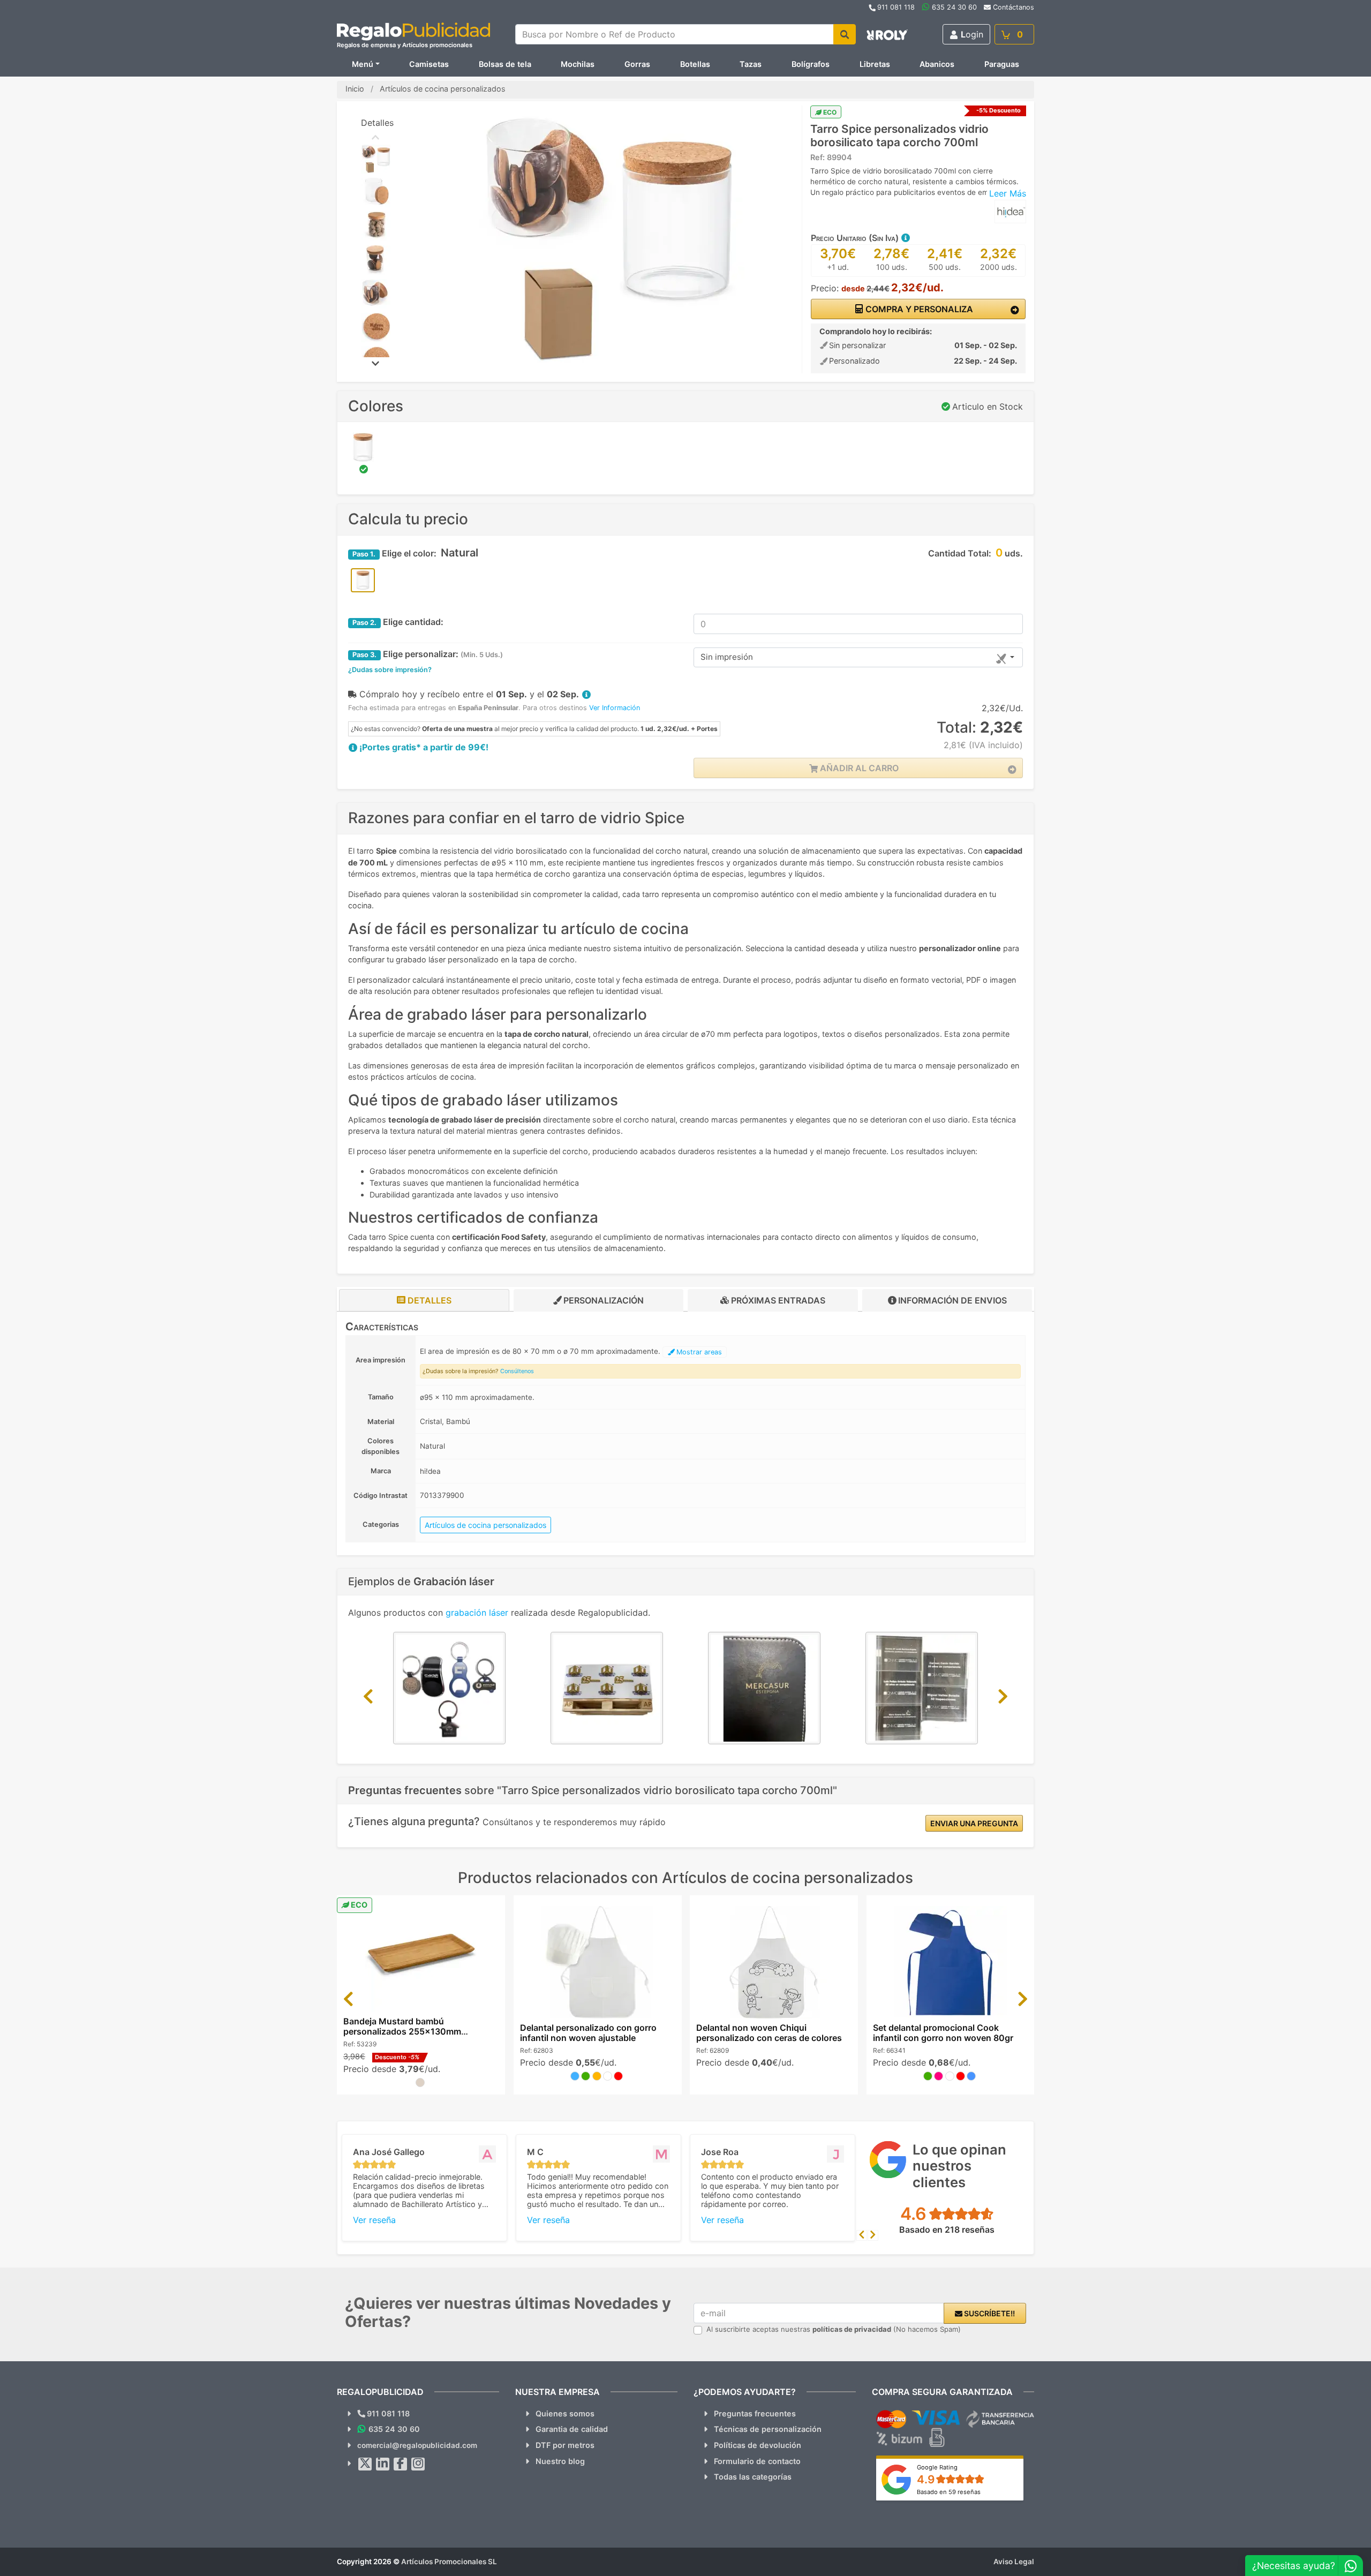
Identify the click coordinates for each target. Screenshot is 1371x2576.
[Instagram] (418, 2464)
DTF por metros (565, 2445)
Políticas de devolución (758, 2445)
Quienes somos (565, 2413)
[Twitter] (365, 2464)
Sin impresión (727, 657)
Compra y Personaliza (918, 309)
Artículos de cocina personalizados (485, 1525)
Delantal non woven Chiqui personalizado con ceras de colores (769, 2033)
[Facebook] (401, 2464)
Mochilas (578, 64)
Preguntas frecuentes (755, 2413)
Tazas (751, 64)
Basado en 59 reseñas (949, 2492)
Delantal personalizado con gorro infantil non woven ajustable (588, 2033)
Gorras (637, 64)
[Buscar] (845, 34)
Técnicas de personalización (768, 2429)
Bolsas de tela (505, 64)
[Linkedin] (383, 2464)
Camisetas (429, 64)
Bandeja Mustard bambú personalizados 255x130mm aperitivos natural (402, 2031)
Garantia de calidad (572, 2429)
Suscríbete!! (989, 2313)
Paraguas (1002, 64)
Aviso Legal (1014, 2562)
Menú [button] (363, 64)
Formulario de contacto (757, 2461)
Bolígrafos (811, 64)
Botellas (695, 64)
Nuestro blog (560, 2461)
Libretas (875, 64)
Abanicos (937, 64)
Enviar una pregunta (974, 1823)
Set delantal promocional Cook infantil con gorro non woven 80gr (943, 2033)
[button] (905, 238)
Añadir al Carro (858, 768)
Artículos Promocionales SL (449, 2562)
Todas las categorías (753, 2477)
